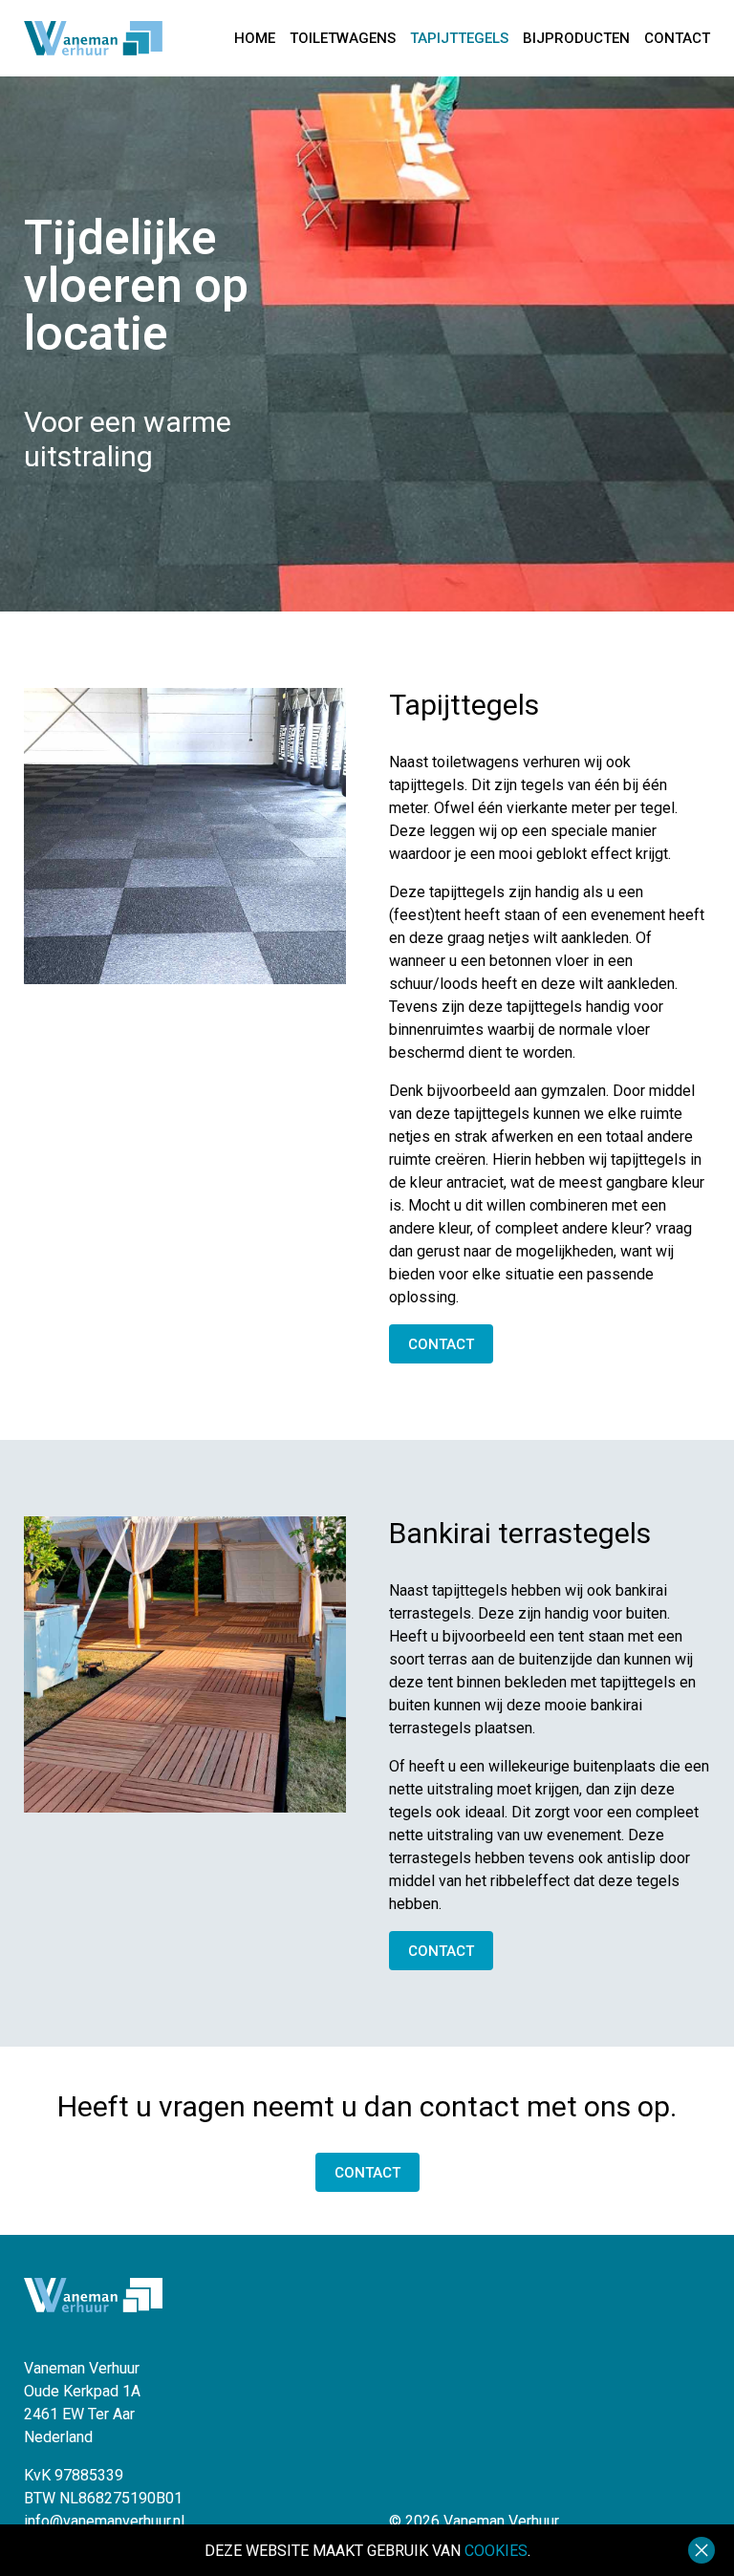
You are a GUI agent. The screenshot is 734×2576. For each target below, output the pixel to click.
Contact (677, 39)
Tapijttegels (459, 39)
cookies (496, 2551)
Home (255, 39)
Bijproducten (576, 39)
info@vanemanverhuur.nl (104, 2521)
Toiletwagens (343, 39)
